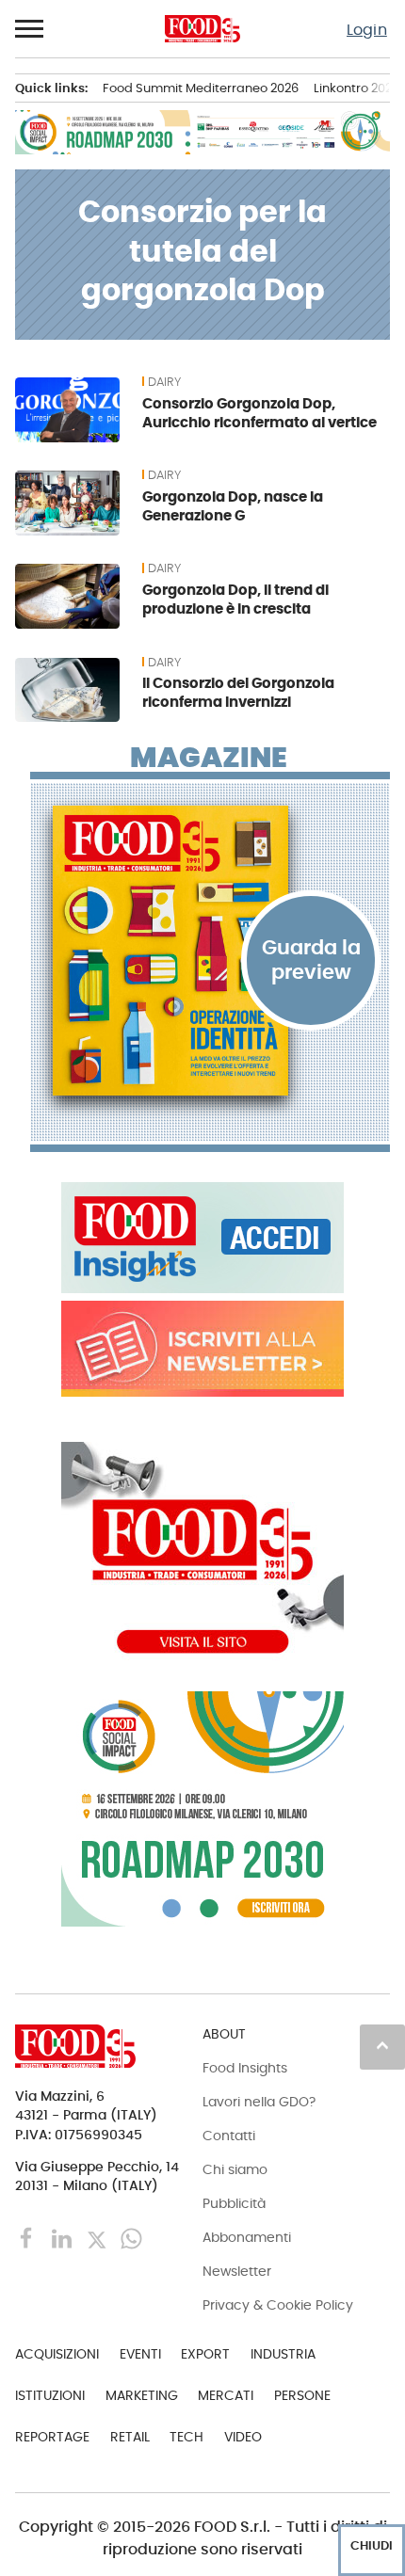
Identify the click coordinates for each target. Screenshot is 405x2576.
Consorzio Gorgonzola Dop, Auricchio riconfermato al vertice (259, 413)
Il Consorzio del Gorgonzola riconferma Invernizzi (238, 692)
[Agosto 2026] (210, 951)
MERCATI (226, 2395)
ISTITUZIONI (50, 2395)
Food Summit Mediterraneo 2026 (201, 88)
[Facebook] (29, 2237)
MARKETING (142, 2395)
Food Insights (245, 2068)
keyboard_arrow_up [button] (382, 2045)
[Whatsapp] (131, 2237)
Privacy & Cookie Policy (278, 2305)
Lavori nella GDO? (259, 2102)
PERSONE (302, 2395)
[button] (30, 29)
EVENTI (140, 2354)
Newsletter (237, 2271)
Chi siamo (235, 2169)
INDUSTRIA (283, 2354)
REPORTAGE (52, 2437)
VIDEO (243, 2437)
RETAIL (130, 2437)
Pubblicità (234, 2203)
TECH (186, 2437)
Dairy (164, 382)
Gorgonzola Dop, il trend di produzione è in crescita (235, 599)
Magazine (209, 758)
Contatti (229, 2136)
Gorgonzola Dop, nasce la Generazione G (233, 506)
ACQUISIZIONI (57, 2354)
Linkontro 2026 (356, 88)
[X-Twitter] (98, 2237)
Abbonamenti (247, 2237)
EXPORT (205, 2354)
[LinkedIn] (64, 2237)
